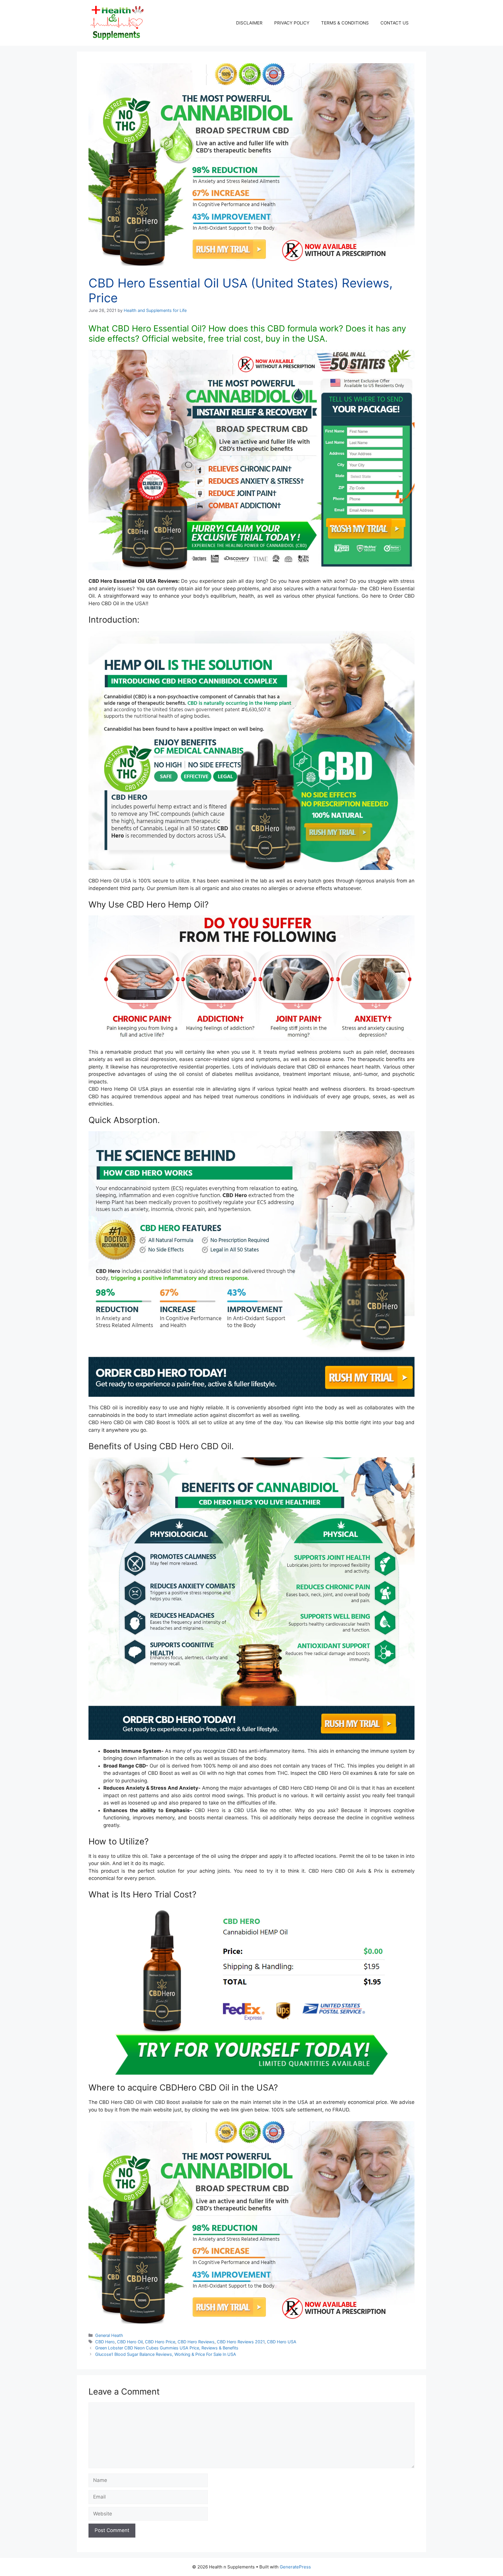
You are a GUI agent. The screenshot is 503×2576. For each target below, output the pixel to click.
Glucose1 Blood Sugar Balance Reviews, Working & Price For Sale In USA (166, 2354)
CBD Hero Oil (130, 2342)
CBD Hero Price (160, 2342)
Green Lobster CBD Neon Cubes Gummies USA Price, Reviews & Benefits (167, 2348)
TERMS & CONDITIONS (345, 23)
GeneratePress (295, 2567)
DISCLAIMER (249, 23)
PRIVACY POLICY (292, 23)
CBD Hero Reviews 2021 (241, 2342)
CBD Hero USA (282, 2342)
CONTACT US (395, 23)
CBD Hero (105, 2342)
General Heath (109, 2335)
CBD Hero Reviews (196, 2342)
